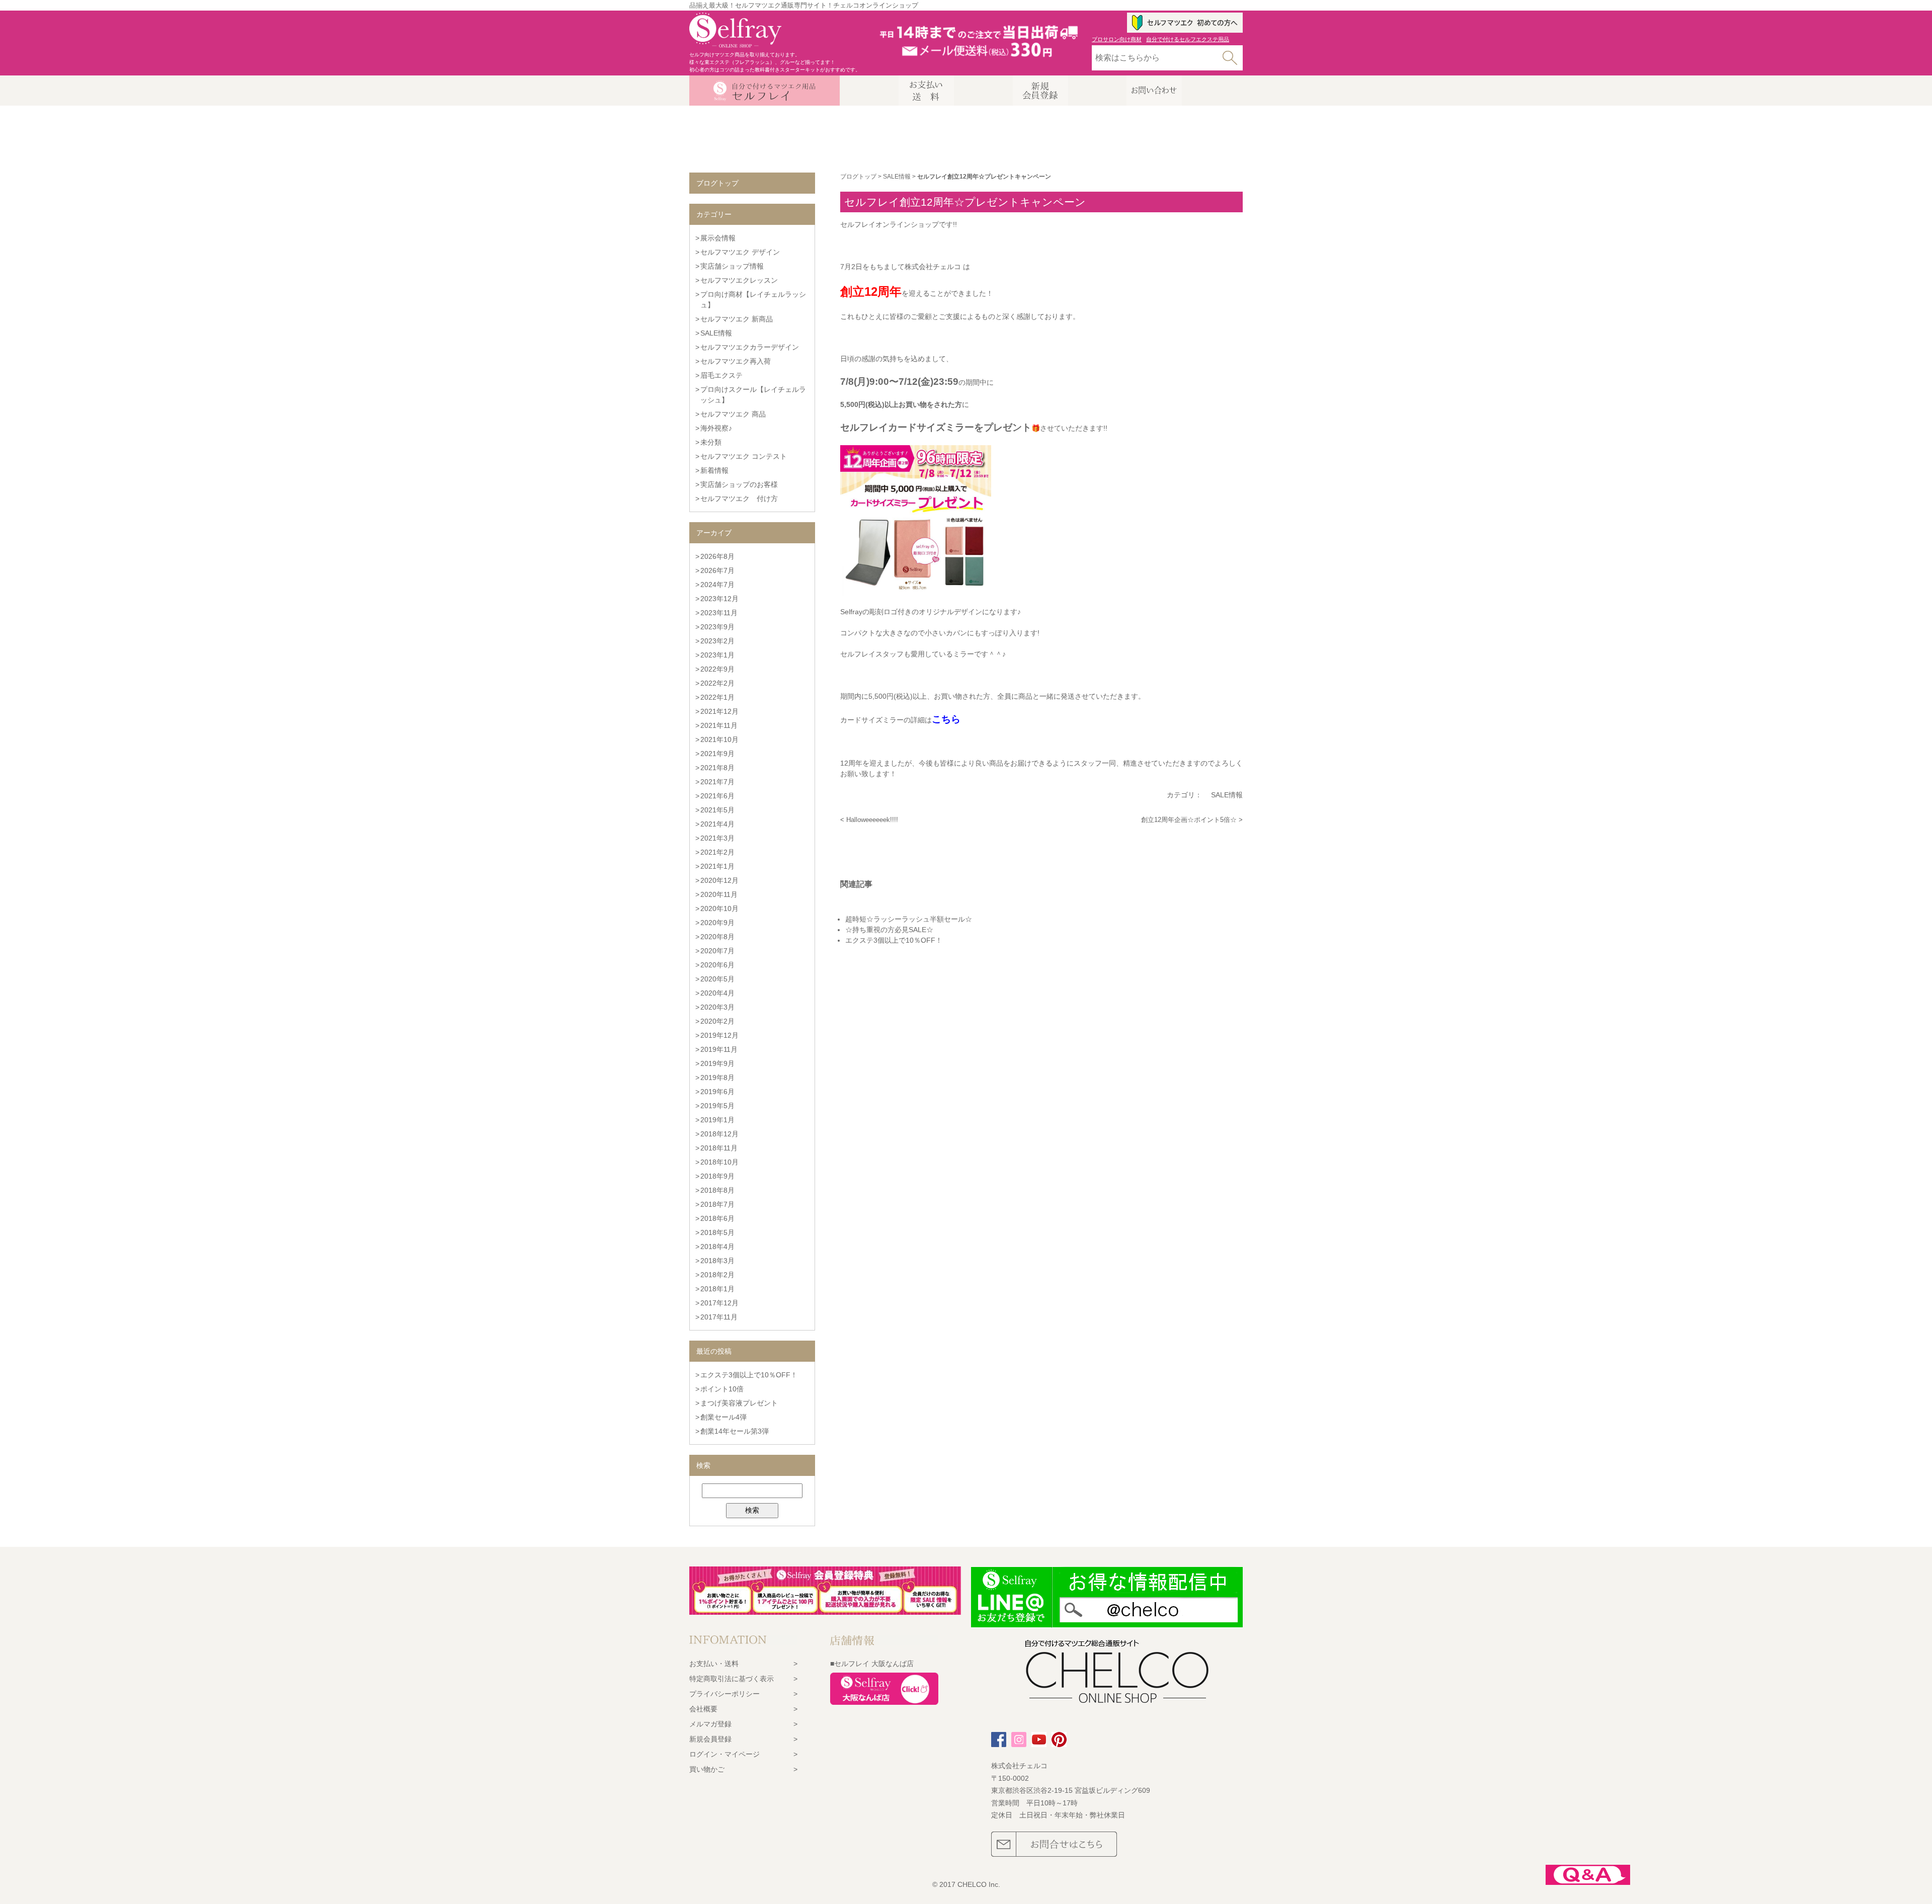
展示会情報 (718, 238)
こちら (946, 719)
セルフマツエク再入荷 (736, 361)
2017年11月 (719, 1317)
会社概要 (703, 1709)
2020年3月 (717, 1007)
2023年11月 (719, 613)
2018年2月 (717, 1275)
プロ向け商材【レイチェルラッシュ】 (753, 300)
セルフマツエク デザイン (740, 252)
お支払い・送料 (714, 1664)
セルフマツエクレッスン (739, 280)
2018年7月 (717, 1204)
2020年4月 (717, 993)
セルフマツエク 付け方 (739, 499)
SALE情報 (897, 177)
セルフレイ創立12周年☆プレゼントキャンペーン (965, 202)
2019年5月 (717, 1106)
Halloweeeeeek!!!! (872, 820)
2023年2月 (717, 641)
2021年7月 (717, 782)
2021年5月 (717, 810)
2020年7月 (717, 951)
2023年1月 (717, 655)
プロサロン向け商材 (1117, 39)
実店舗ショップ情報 (732, 266)
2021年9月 (717, 754)
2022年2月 (717, 683)
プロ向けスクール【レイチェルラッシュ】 (753, 395)
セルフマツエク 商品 (733, 414)
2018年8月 (717, 1190)
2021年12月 (719, 711)
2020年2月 (717, 1021)
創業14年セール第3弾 (735, 1431)
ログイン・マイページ (725, 1754)
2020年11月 (719, 894)
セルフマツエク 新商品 (737, 319)
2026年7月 (717, 570)
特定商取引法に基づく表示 (732, 1679)
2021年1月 (717, 866)
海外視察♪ (716, 428)
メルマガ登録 (710, 1724)
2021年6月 (717, 796)
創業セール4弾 (723, 1417)
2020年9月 (717, 923)
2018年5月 (717, 1232)
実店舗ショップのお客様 (739, 484)
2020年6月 (717, 965)
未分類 (711, 442)
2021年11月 (719, 725)
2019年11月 (719, 1049)
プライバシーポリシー (725, 1694)
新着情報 (714, 470)
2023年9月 (717, 627)
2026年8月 (717, 556)
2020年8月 (717, 937)
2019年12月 (719, 1035)
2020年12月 (719, 880)
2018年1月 (717, 1289)
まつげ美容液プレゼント (739, 1403)
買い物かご (707, 1769)
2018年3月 (717, 1261)
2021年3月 (717, 838)
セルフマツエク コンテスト (744, 456)
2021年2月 (717, 852)
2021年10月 (719, 739)
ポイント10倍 (722, 1389)
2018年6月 (717, 1218)
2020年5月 (717, 979)
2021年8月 (717, 768)
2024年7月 (717, 585)
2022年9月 (717, 669)
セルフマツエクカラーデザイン (750, 347)
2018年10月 (719, 1162)
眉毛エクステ (721, 375)
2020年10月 (719, 908)
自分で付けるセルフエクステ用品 (1188, 39)
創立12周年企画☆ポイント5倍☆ (1189, 820)
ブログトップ (858, 177)
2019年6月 (717, 1092)
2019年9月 (717, 1063)
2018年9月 (717, 1176)
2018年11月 (719, 1148)
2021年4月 (717, 824)
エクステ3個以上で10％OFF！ (749, 1375)
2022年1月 (717, 697)
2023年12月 (719, 599)
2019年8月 (717, 1078)
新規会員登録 (710, 1739)
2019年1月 (717, 1120)
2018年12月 (719, 1134)
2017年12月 (719, 1303)
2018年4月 (717, 1247)
